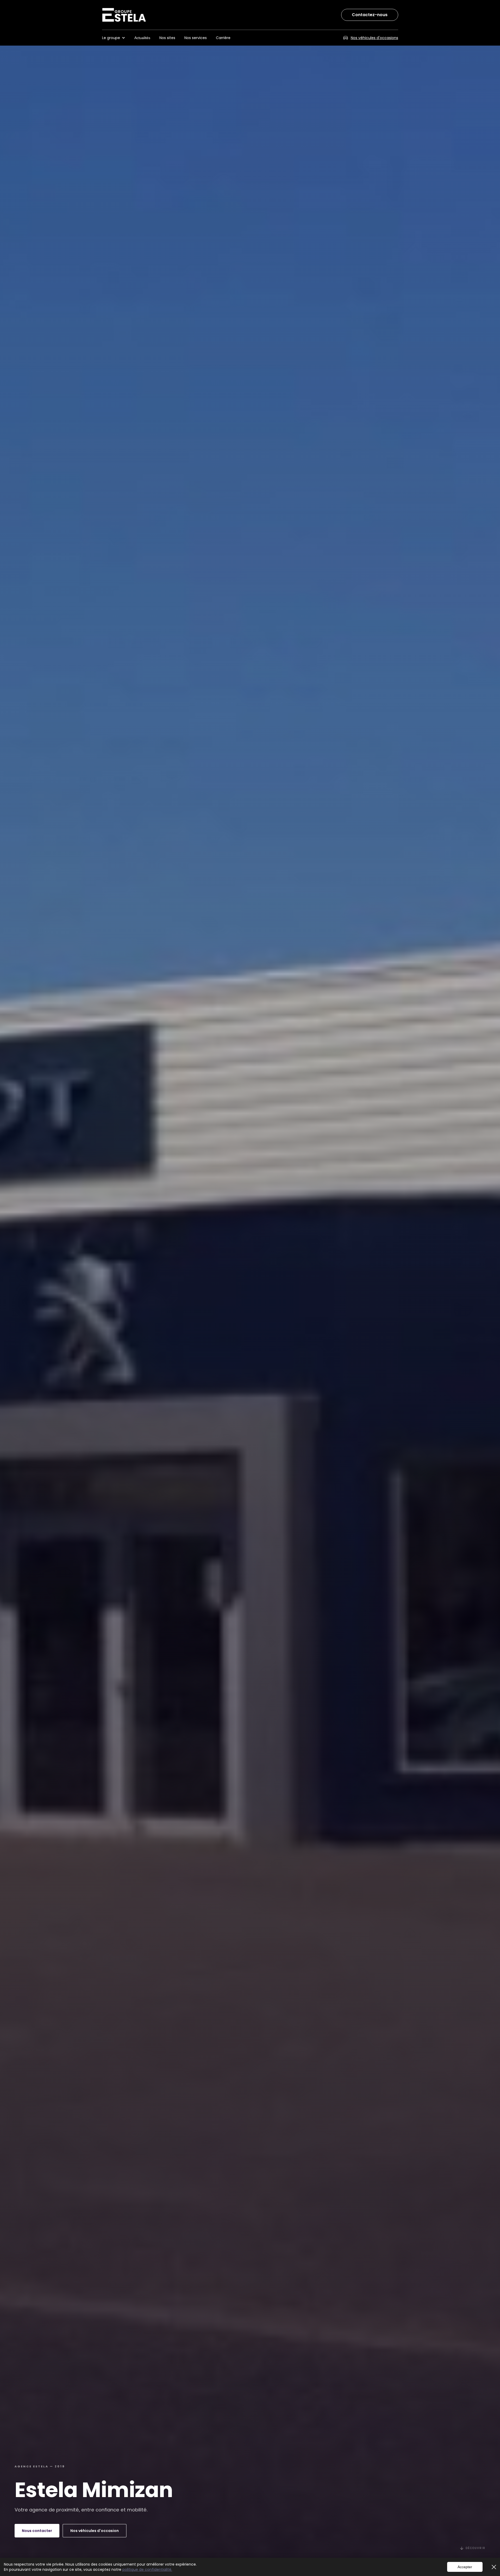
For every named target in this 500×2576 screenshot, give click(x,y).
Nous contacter (37, 2531)
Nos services (196, 38)
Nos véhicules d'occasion (95, 2531)
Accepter (465, 2567)
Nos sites (167, 38)
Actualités (142, 38)
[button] (116, 38)
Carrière (223, 38)
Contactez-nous (370, 15)
